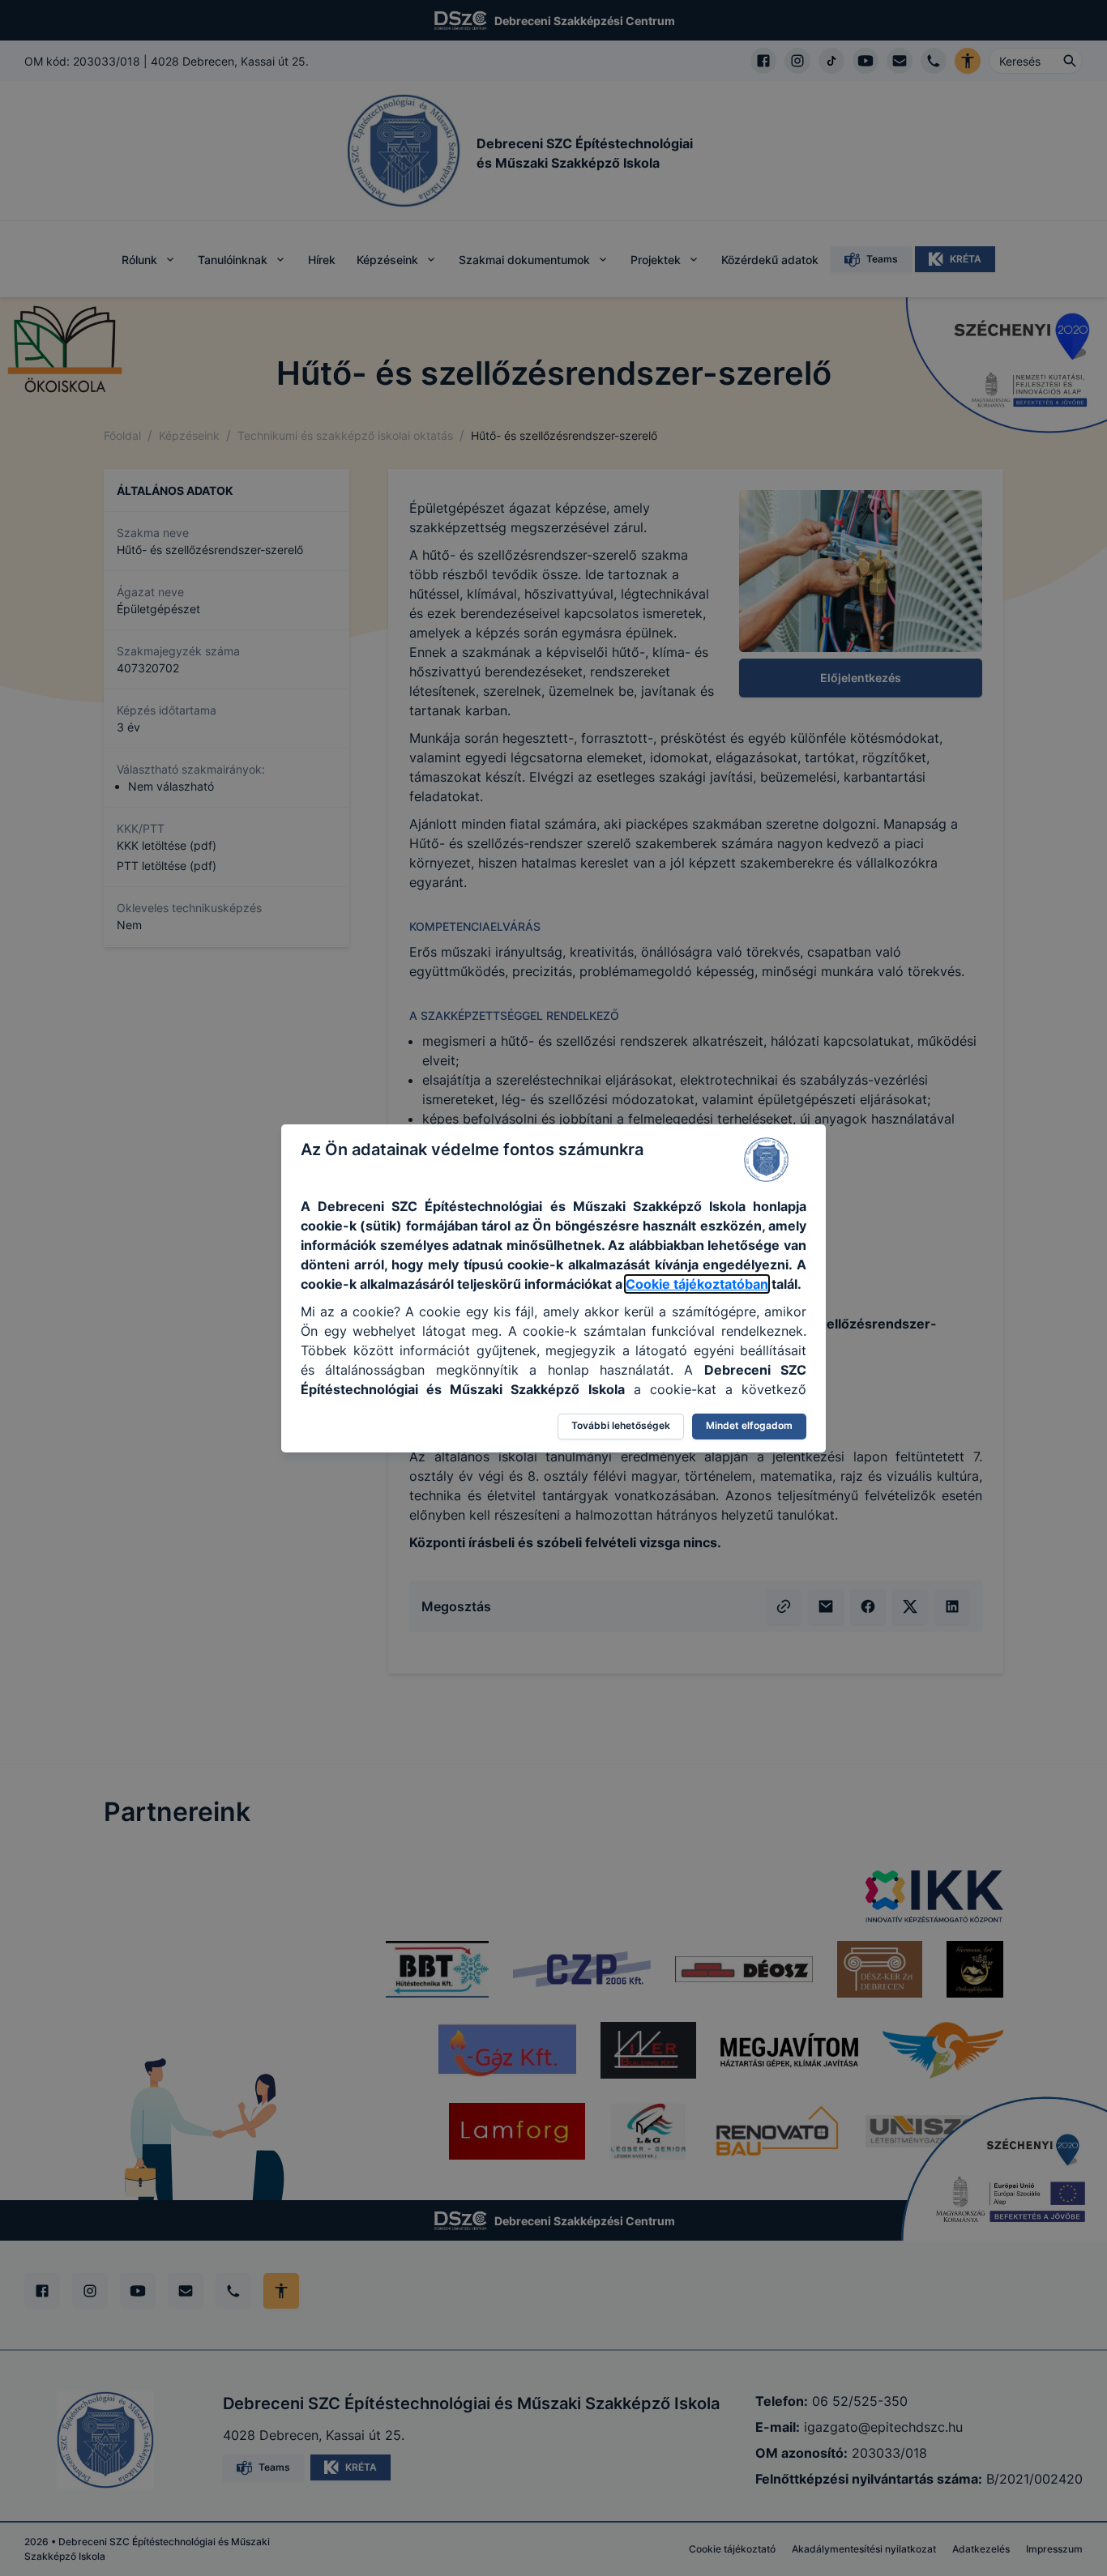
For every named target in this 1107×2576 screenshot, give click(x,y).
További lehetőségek (621, 1425)
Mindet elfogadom (749, 1425)
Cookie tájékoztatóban (697, 1284)
